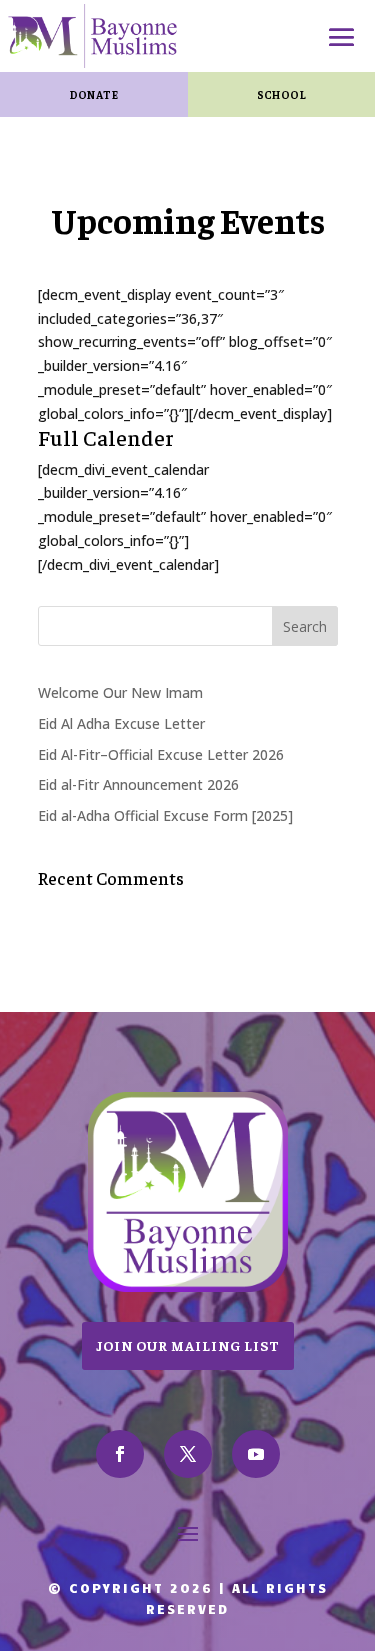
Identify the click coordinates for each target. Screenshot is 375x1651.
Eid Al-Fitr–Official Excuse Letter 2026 (161, 754)
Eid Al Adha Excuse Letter (121, 723)
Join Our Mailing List (188, 1345)
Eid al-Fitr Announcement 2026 (138, 784)
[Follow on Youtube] (256, 1454)
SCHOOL (281, 94)
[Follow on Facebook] (120, 1454)
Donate (94, 94)
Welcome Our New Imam (120, 692)
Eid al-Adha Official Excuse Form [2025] (165, 815)
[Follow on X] (188, 1454)
